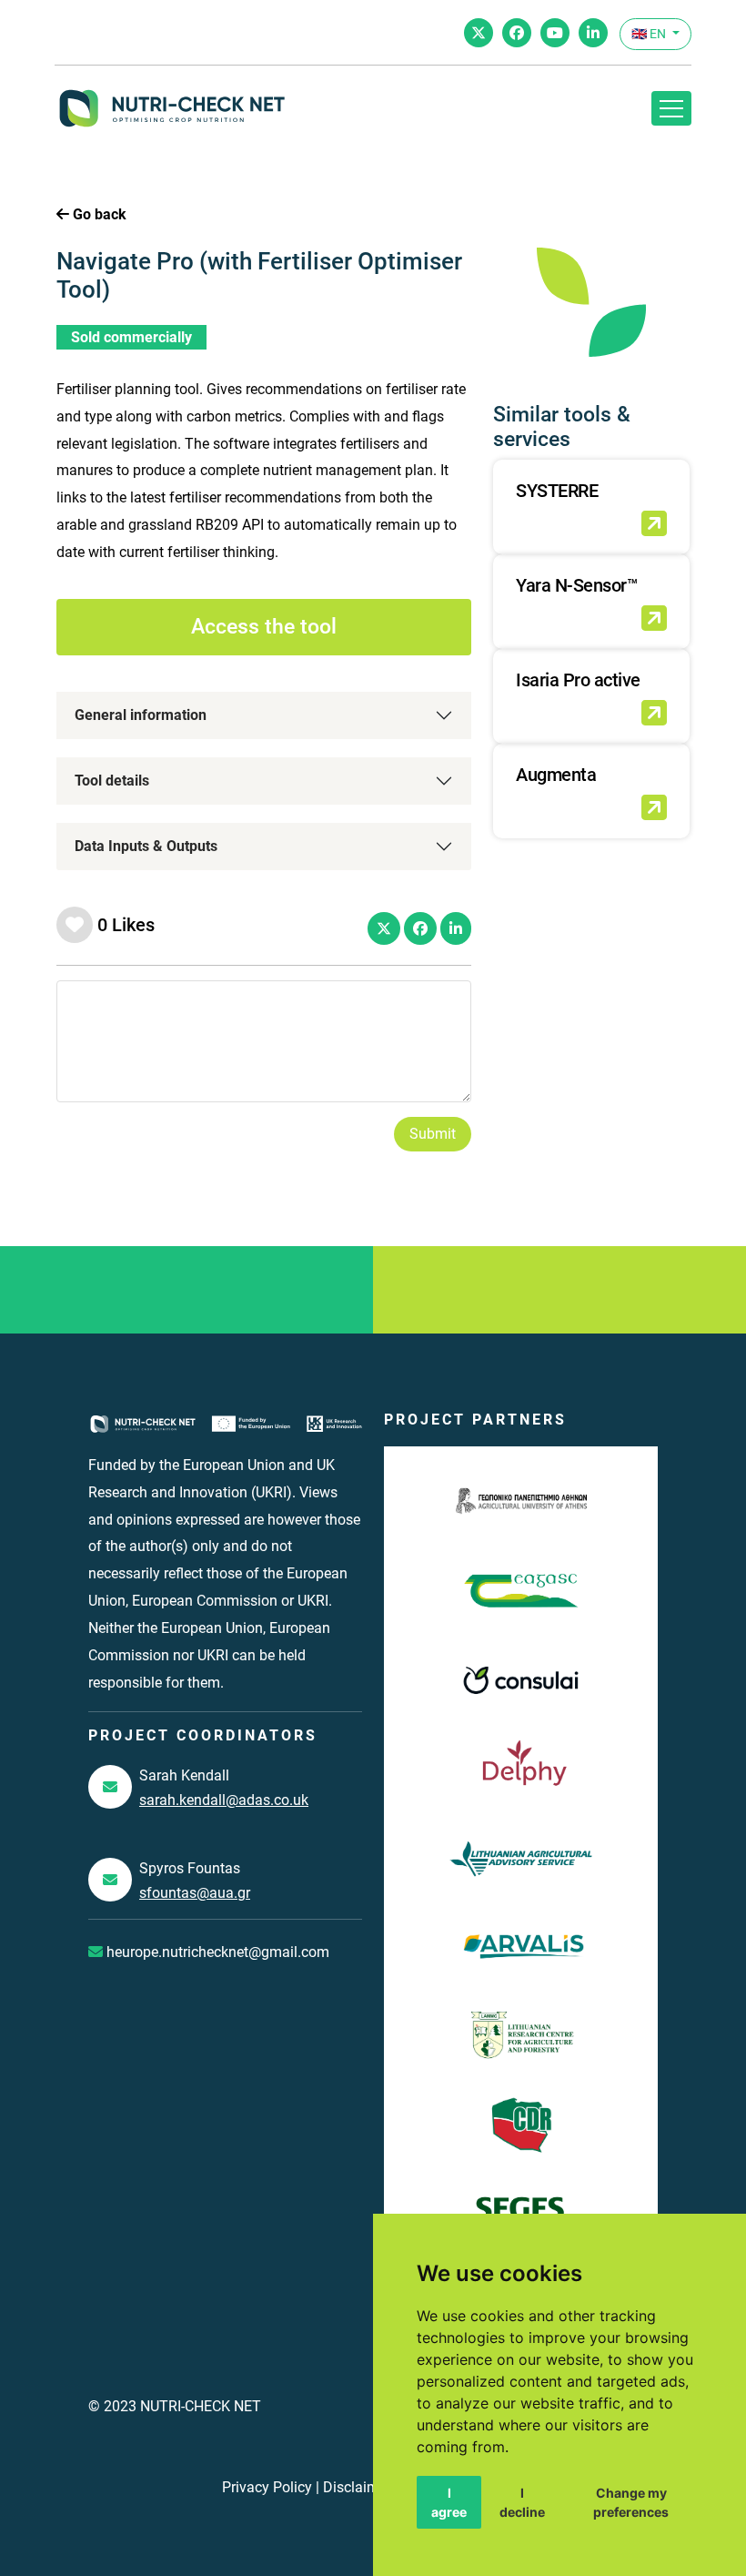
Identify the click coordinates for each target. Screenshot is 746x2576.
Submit (433, 1134)
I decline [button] (522, 2502)
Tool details (112, 781)
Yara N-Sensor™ (577, 585)
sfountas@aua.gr (195, 1893)
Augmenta (556, 775)
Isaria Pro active (578, 680)
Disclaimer (357, 2487)
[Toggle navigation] (671, 108)
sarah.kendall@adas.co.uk (224, 1800)
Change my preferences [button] (631, 2502)
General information (141, 715)
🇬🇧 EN (650, 34)
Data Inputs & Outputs (146, 846)
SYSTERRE (557, 491)
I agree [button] (449, 2502)
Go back (98, 214)
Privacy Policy (267, 2487)
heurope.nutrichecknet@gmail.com (216, 1952)
